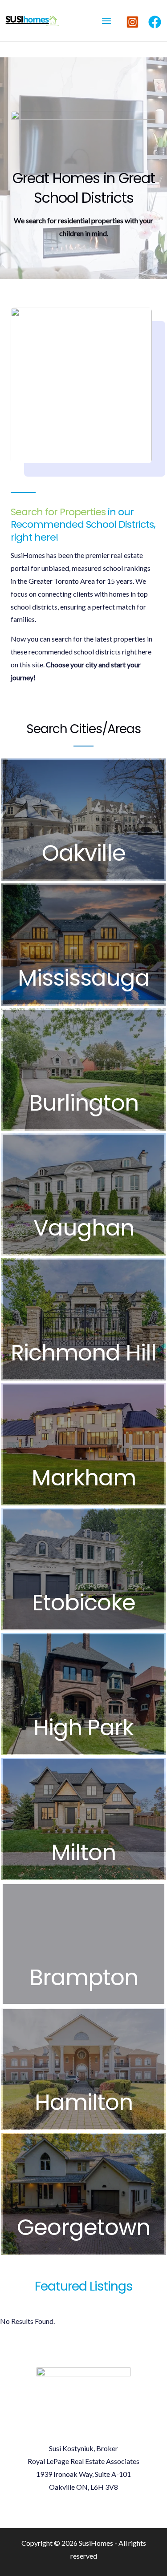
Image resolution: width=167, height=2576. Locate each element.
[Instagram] (132, 22)
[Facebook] (155, 22)
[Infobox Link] (83, 820)
